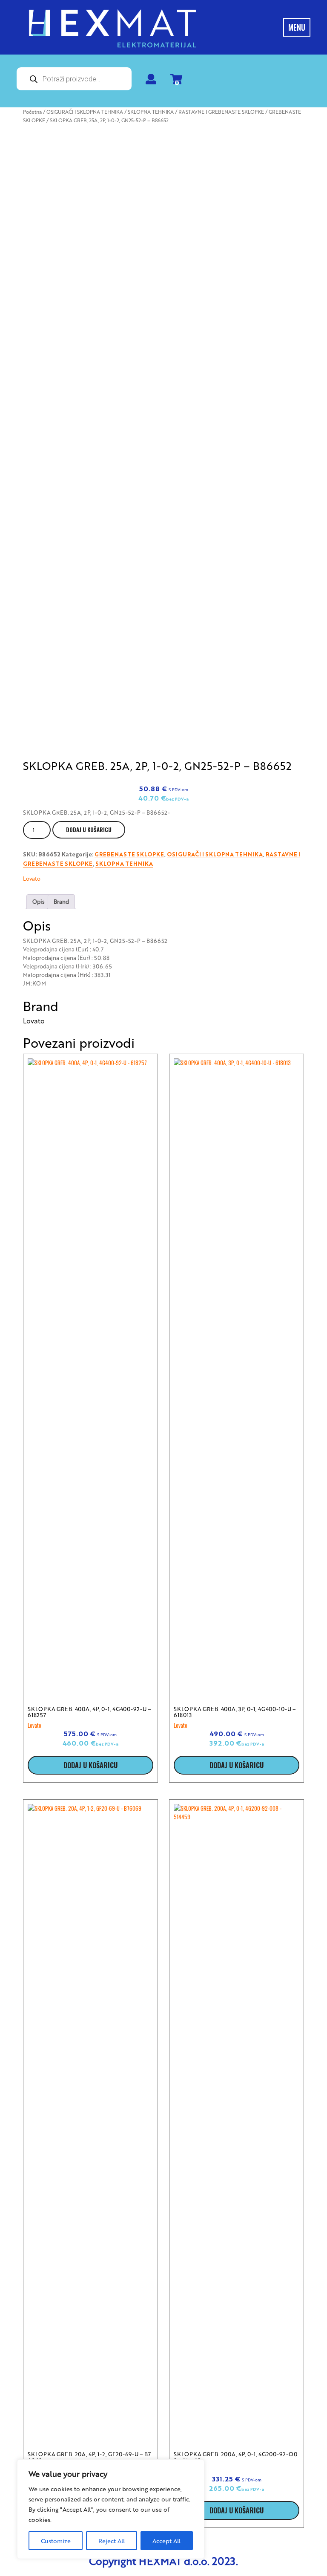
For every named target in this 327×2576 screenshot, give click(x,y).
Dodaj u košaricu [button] (90, 1765)
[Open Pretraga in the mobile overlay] (74, 79)
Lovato (32, 878)
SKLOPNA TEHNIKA (151, 112)
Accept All (166, 2541)
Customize (56, 2541)
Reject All (112, 2541)
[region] (111, 2509)
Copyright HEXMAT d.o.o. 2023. (163, 2561)
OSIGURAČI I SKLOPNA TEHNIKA (85, 112)
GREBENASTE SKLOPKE (129, 855)
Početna (32, 112)
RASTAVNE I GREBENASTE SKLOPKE (221, 112)
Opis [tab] (39, 901)
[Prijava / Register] (151, 81)
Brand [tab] (61, 901)
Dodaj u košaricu (89, 830)
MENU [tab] (297, 27)
